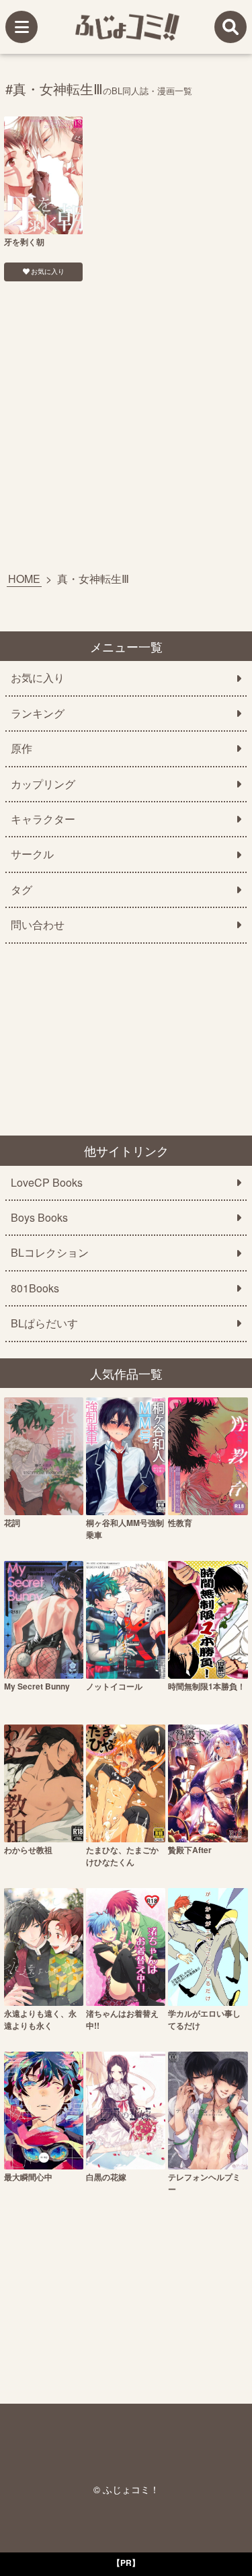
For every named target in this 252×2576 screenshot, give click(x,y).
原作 (22, 749)
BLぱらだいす (44, 1323)
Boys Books (39, 1218)
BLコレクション (50, 1253)
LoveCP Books (47, 1183)
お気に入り (48, 271)
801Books (35, 1288)
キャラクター (43, 819)
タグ (22, 890)
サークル (32, 854)
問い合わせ (38, 925)
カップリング (43, 784)
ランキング (38, 713)
